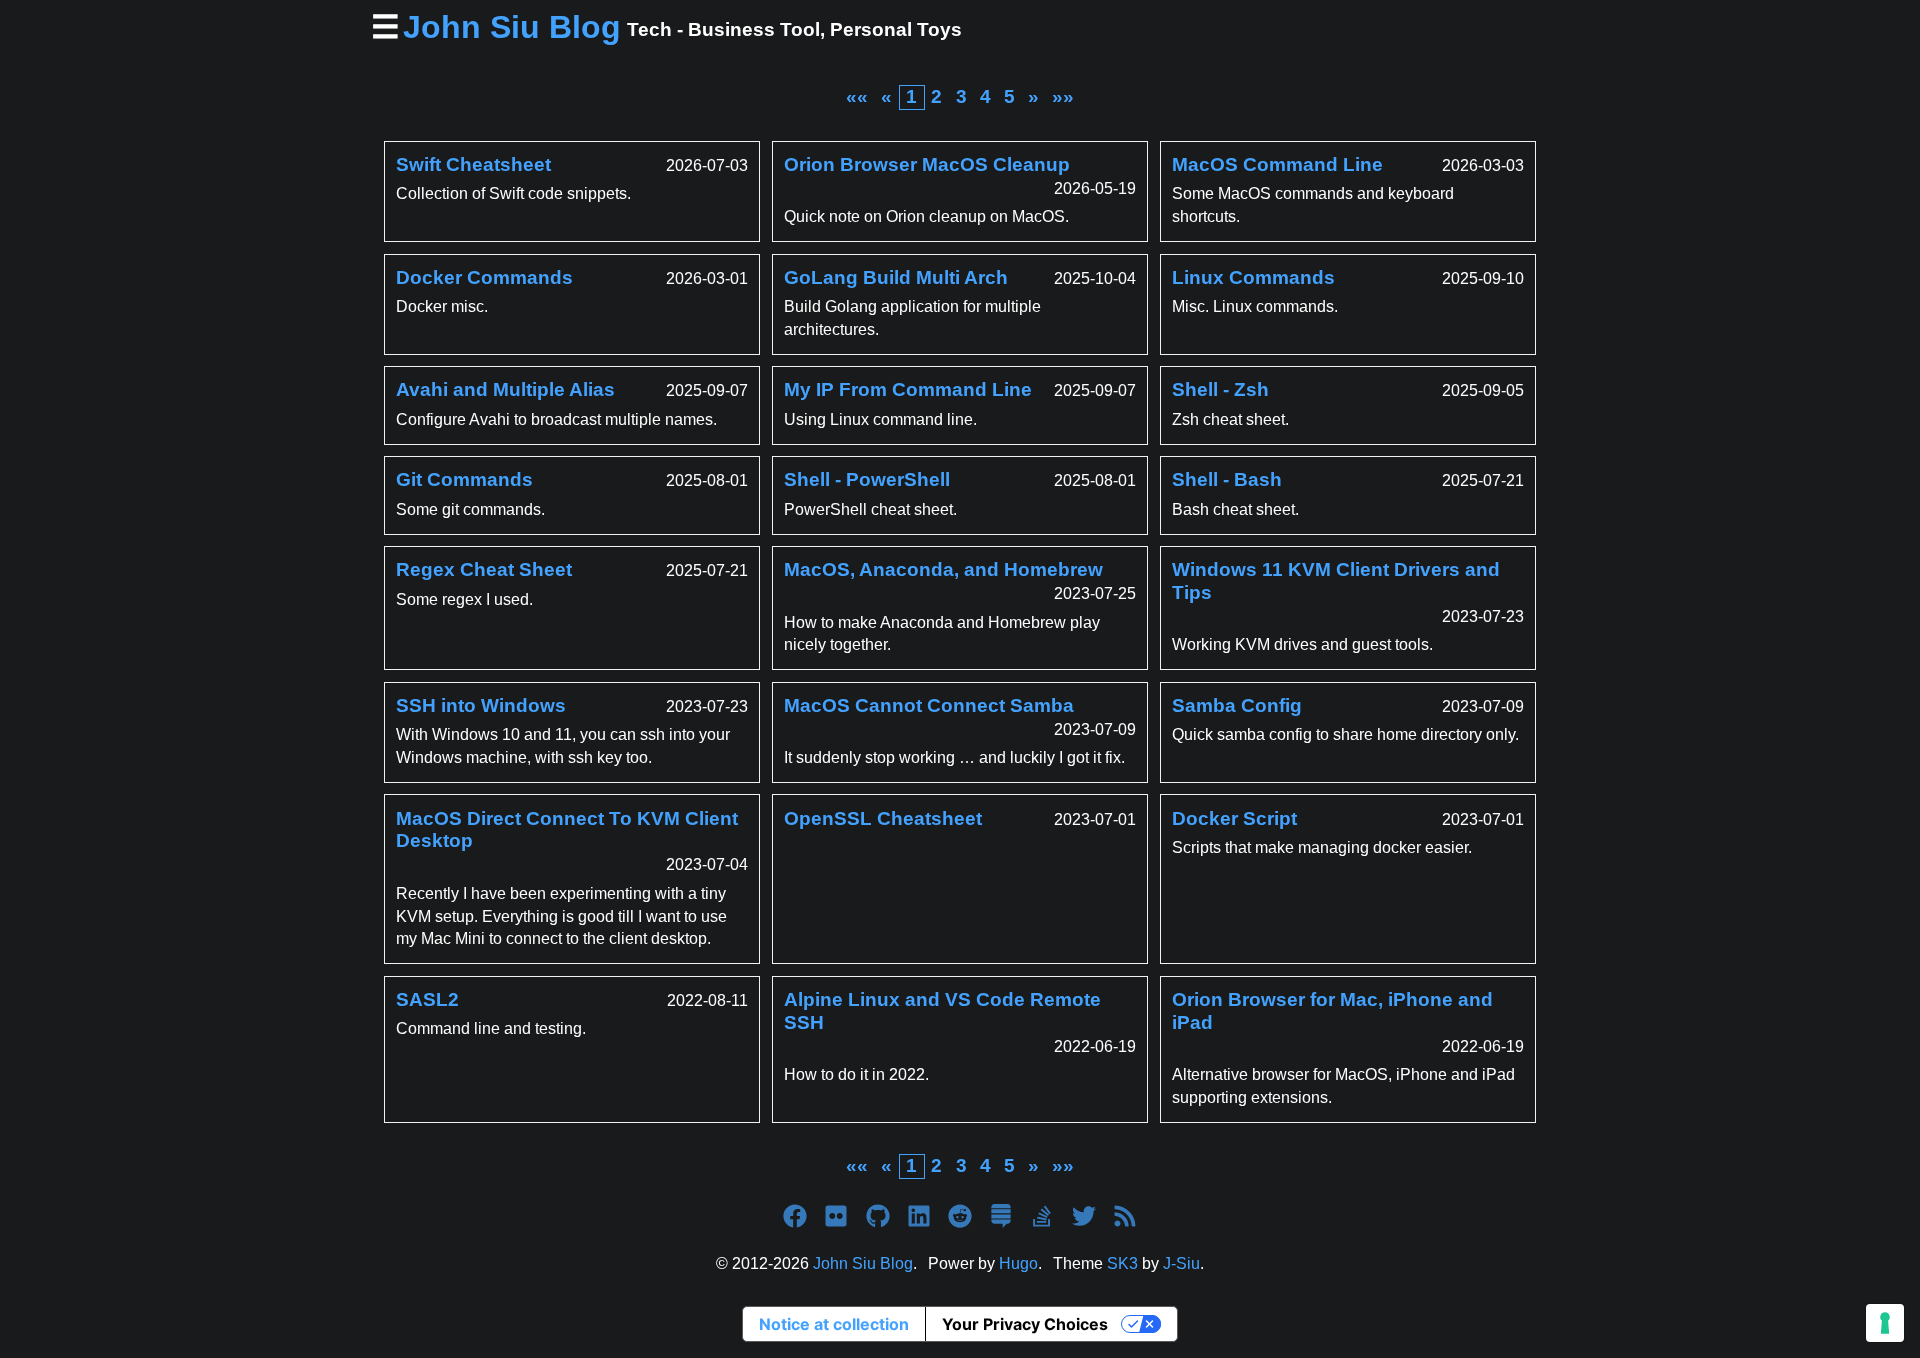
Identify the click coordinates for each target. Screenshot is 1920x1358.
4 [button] (985, 96)
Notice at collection (834, 1324)
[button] (857, 96)
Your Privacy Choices (1025, 1324)
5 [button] (1009, 96)
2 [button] (936, 96)
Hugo (1018, 1263)
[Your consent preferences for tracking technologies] (1885, 1323)
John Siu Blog (863, 1263)
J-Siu (1181, 1263)
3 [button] (961, 96)
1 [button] (911, 96)
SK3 (1122, 1263)
